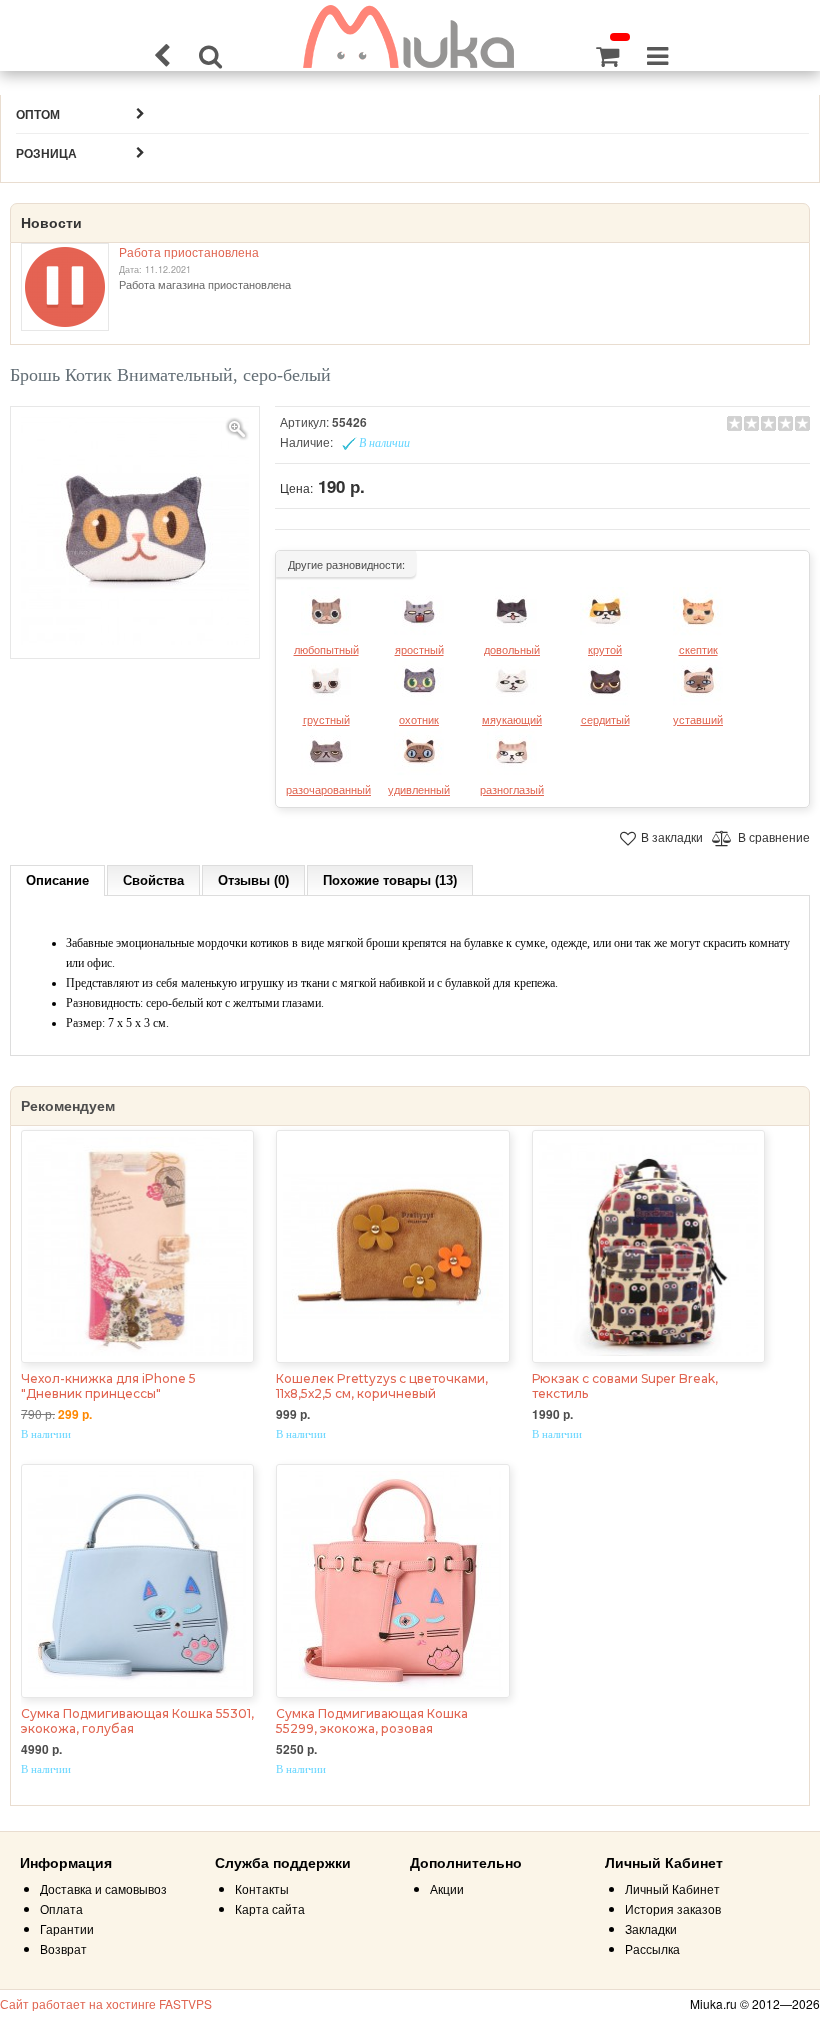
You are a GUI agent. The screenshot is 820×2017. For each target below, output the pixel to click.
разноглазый (512, 789)
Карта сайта (270, 1908)
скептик (698, 649)
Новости (51, 223)
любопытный (326, 649)
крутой (605, 649)
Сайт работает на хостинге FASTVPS (106, 2003)
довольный (512, 649)
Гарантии (67, 1928)
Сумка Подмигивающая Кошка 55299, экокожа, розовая (372, 1721)
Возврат (63, 1948)
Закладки (651, 1928)
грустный (326, 719)
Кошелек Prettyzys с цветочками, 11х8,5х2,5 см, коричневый (382, 1386)
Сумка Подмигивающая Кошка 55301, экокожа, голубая (137, 1721)
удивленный (419, 789)
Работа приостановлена (189, 251)
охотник (419, 719)
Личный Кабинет (672, 1888)
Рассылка (652, 1948)
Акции (447, 1888)
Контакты (262, 1888)
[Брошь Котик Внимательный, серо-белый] (135, 532)
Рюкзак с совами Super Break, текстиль (625, 1386)
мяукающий (512, 719)
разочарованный (328, 789)
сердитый (605, 719)
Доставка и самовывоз (103, 1888)
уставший (698, 719)
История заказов (673, 1908)
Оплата (61, 1908)
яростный (419, 649)
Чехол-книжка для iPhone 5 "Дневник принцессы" (108, 1386)
